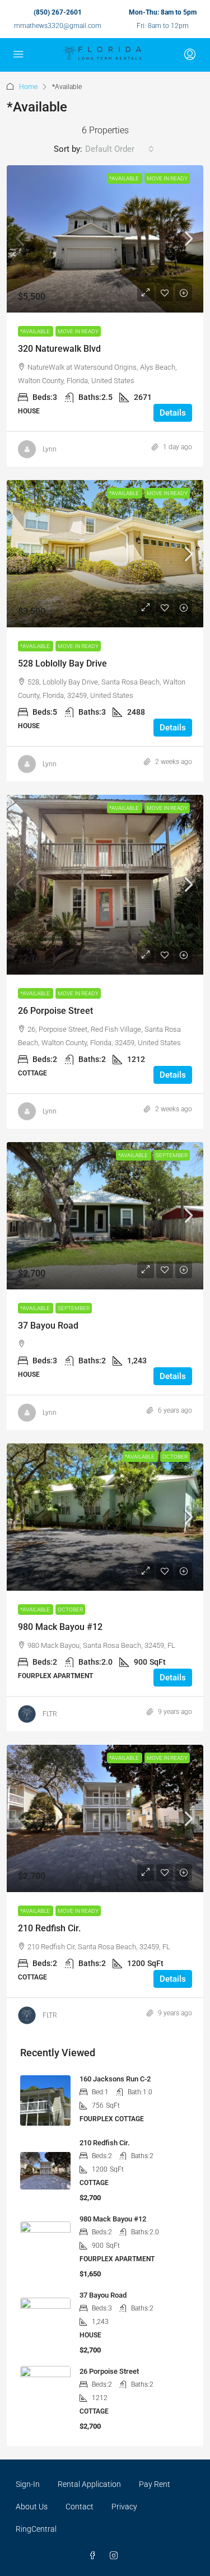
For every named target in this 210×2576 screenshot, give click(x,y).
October (175, 1457)
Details (173, 413)
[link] (105, 239)
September (172, 1155)
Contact (80, 2507)
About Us (32, 2507)
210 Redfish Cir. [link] (49, 1928)
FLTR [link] (50, 1714)
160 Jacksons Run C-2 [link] (115, 2079)
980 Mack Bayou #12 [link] (60, 1627)
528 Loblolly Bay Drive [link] (62, 663)
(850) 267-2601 (58, 12)
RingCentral (36, 2529)
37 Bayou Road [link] (48, 1326)
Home (28, 87)
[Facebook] (95, 2556)
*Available (125, 178)
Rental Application (89, 2484)
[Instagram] (116, 2556)
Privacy (124, 2507)
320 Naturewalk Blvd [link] (59, 349)
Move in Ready (167, 178)
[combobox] (120, 149)
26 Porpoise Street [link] (55, 1011)
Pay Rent (155, 2484)
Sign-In (28, 2484)
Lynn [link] (50, 449)
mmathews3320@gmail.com (58, 26)
